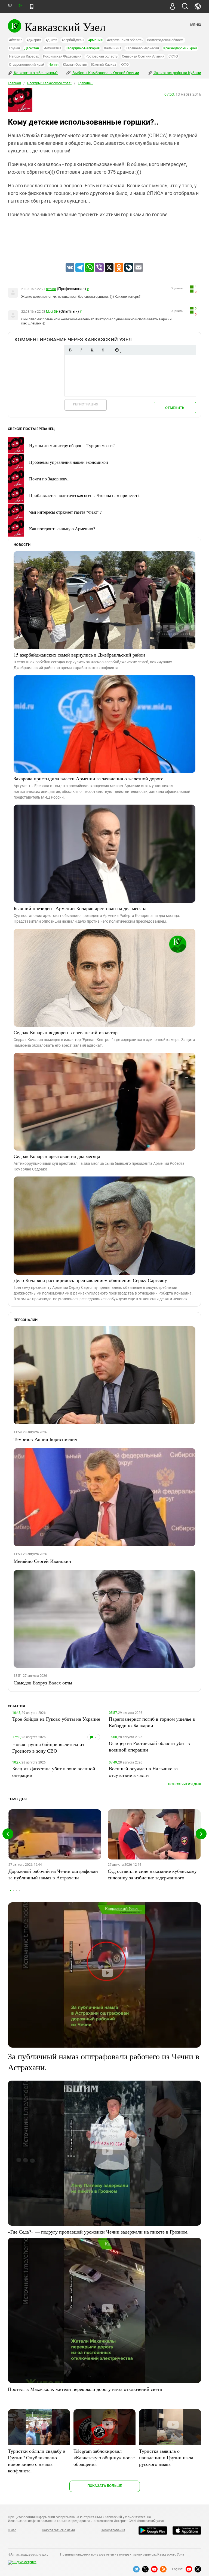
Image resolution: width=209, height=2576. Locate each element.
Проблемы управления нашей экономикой (69, 462)
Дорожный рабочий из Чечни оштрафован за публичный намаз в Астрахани (53, 1874)
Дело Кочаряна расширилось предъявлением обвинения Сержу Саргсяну (90, 1280)
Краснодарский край (180, 48)
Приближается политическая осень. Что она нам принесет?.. (85, 495)
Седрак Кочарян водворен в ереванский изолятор (66, 1032)
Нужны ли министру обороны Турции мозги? (72, 445)
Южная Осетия (75, 64)
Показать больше (105, 2486)
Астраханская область (125, 40)
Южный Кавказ (104, 64)
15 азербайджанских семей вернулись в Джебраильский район (79, 655)
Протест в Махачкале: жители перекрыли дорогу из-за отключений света (85, 2389)
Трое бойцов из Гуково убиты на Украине (56, 1719)
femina (51, 289)
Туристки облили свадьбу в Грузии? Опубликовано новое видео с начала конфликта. (37, 2461)
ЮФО (125, 64)
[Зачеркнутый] (103, 350)
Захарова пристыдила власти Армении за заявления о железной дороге (88, 778)
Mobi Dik (52, 312)
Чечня (53, 64)
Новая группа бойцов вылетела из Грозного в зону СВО (48, 1747)
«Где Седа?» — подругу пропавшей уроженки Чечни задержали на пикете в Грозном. (98, 2232)
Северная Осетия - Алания (143, 56)
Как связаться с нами (58, 2530)
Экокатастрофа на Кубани (177, 73)
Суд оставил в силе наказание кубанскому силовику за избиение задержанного (152, 1874)
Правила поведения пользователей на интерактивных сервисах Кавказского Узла (122, 2554)
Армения (95, 40)
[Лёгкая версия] (32, 7)
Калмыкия (113, 48)
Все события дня (185, 1784)
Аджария (34, 40)
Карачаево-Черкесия (142, 48)
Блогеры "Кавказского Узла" (49, 83)
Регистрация (86, 404)
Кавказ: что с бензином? (35, 73)
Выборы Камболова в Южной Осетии (105, 73)
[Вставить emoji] (117, 350)
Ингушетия (52, 48)
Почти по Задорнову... (50, 479)
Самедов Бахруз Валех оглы (43, 1683)
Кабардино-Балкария (83, 48)
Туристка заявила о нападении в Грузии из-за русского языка (166, 2457)
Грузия (14, 48)
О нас (12, 2530)
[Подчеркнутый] (92, 350)
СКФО (173, 56)
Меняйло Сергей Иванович (42, 1561)
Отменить (175, 408)
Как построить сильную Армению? (62, 529)
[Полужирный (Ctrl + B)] (70, 350)
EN (20, 6)
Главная (14, 83)
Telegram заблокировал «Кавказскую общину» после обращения (104, 2457)
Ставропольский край (27, 64)
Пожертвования (113, 2530)
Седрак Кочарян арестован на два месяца (57, 1156)
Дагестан (32, 48)
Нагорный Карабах (24, 56)
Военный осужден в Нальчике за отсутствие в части (143, 1772)
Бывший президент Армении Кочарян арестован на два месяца (80, 908)
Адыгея (51, 40)
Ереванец (85, 83)
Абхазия (16, 40)
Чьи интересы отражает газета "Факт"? (65, 512)
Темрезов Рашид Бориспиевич (45, 1439)
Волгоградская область (166, 40)
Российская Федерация (62, 56)
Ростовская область (102, 56)
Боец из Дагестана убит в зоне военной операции (54, 1772)
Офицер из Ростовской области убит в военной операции (149, 1746)
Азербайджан (73, 40)
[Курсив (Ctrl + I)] (81, 350)
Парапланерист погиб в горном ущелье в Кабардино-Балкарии (152, 1722)
